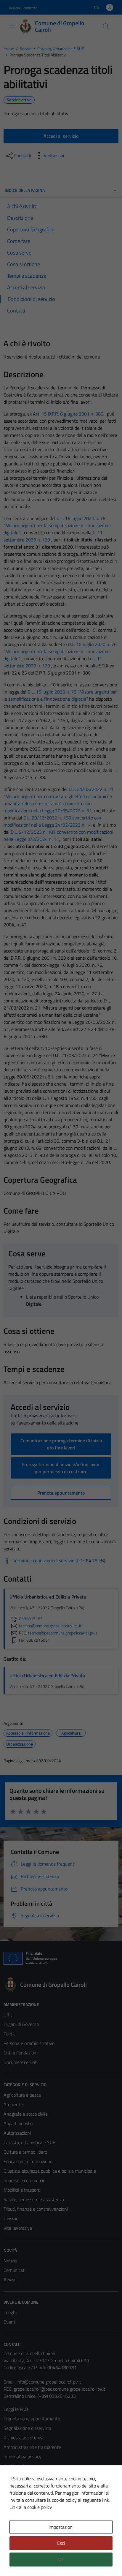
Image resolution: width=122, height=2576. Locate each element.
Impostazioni (61, 2527)
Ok (61, 2559)
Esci (61, 2543)
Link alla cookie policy (31, 2507)
